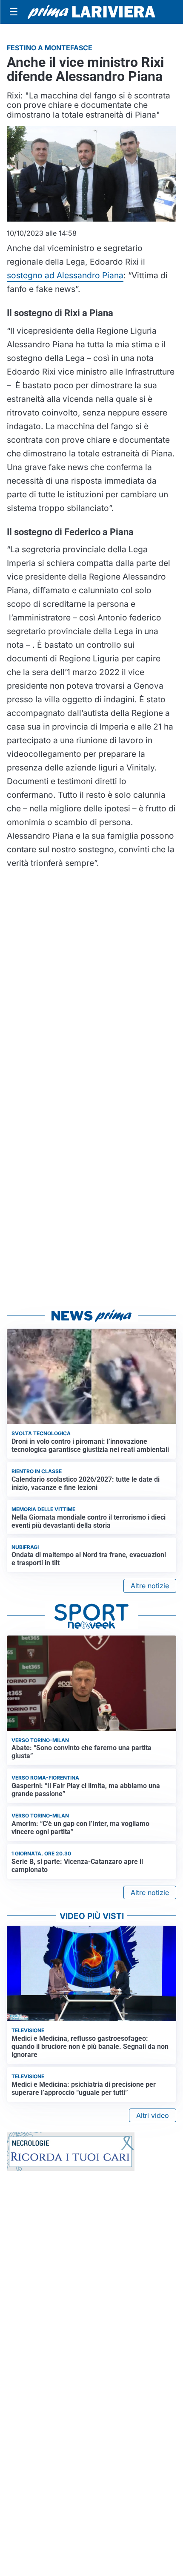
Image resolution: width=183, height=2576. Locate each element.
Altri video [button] (153, 2115)
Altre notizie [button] (150, 1586)
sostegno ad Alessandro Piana (65, 275)
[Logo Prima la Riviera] (91, 12)
